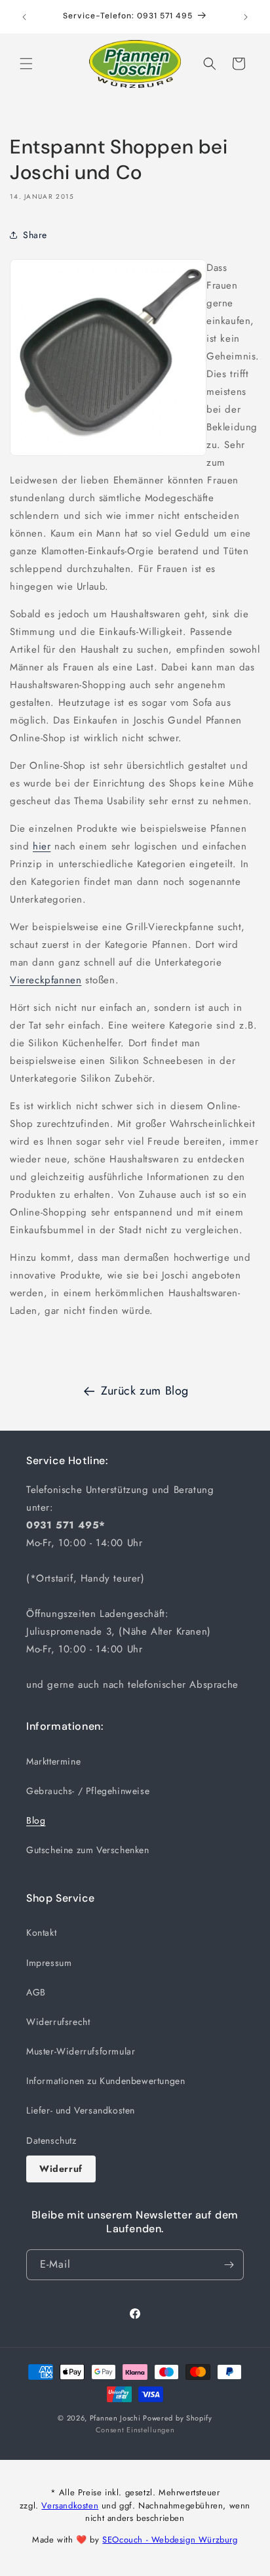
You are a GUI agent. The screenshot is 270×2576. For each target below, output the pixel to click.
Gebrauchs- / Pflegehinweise (88, 1791)
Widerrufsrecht (58, 2022)
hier (42, 846)
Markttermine (53, 1761)
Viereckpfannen (46, 980)
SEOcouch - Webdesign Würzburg (170, 2540)
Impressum (49, 1963)
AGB (36, 1992)
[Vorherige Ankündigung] (24, 17)
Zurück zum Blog (145, 1391)
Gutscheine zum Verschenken (88, 1850)
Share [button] (35, 235)
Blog (36, 1820)
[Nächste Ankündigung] (246, 17)
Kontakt (41, 1932)
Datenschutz (51, 2140)
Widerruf (61, 2169)
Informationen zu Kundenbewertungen (106, 2081)
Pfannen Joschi (115, 2418)
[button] (26, 64)
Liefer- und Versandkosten (81, 2110)
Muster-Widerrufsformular (81, 2051)
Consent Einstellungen (135, 2430)
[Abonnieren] (229, 2265)
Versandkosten (70, 2505)
